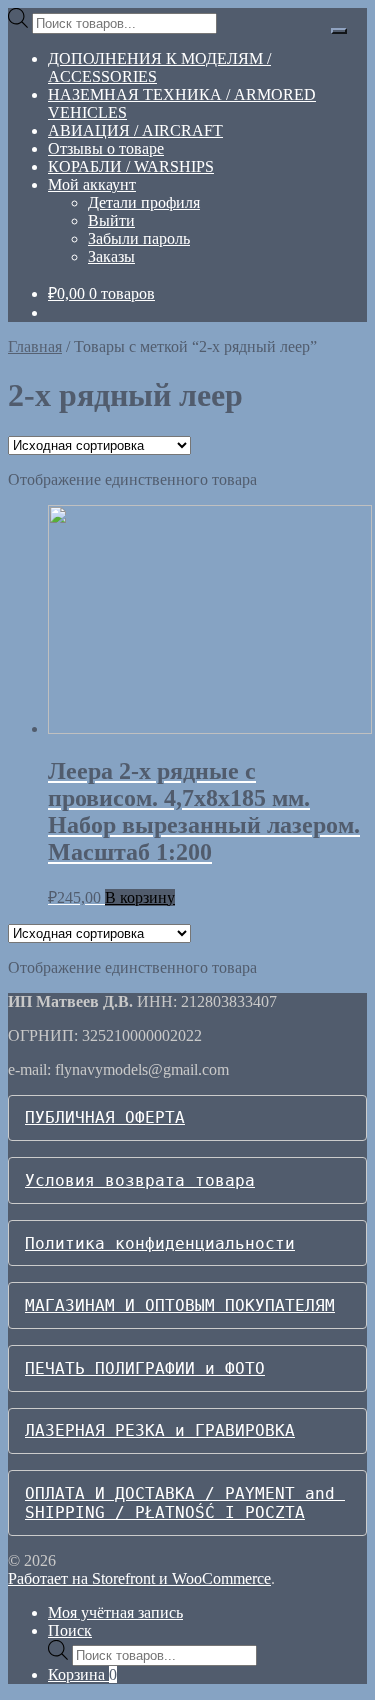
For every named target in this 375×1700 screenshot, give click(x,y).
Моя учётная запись (115, 1612)
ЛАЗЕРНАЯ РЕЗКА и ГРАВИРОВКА (160, 1430)
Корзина (82, 1674)
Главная (35, 346)
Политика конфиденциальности (160, 1243)
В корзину (140, 897)
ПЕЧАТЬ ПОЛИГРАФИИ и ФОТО (145, 1368)
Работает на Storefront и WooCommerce (139, 1578)
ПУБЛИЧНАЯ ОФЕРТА (105, 1117)
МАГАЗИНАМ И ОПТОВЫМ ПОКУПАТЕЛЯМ (180, 1305)
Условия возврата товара (140, 1180)
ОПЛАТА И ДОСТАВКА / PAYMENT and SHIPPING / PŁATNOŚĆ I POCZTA (185, 1503)
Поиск (70, 1630)
